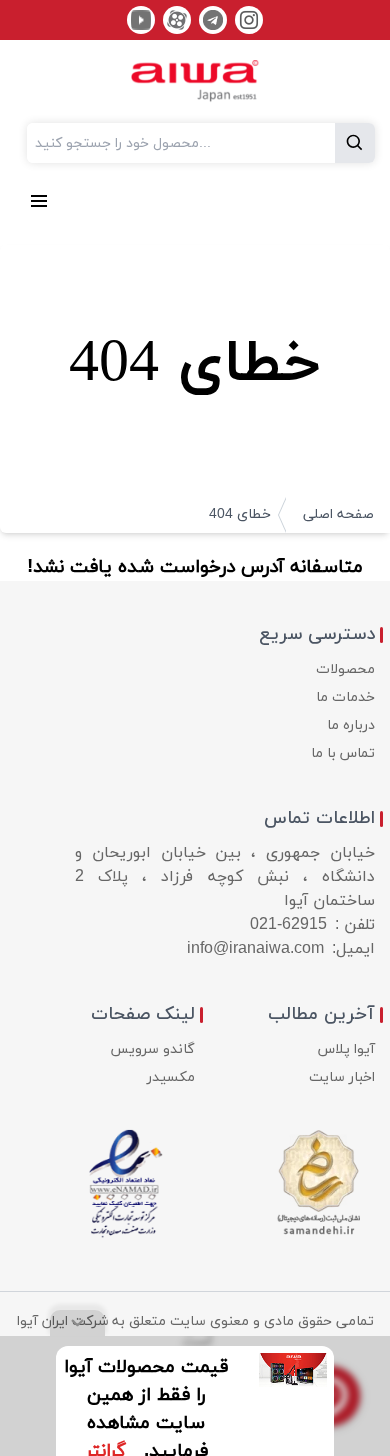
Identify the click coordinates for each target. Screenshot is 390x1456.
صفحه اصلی (338, 514)
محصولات (345, 669)
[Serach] (355, 143)
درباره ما (351, 725)
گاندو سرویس (152, 1049)
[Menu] (39, 199)
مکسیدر (171, 1077)
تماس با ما (343, 753)
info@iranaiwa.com (255, 949)
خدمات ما (345, 697)
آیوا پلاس (346, 1049)
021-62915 (288, 925)
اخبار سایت (342, 1077)
